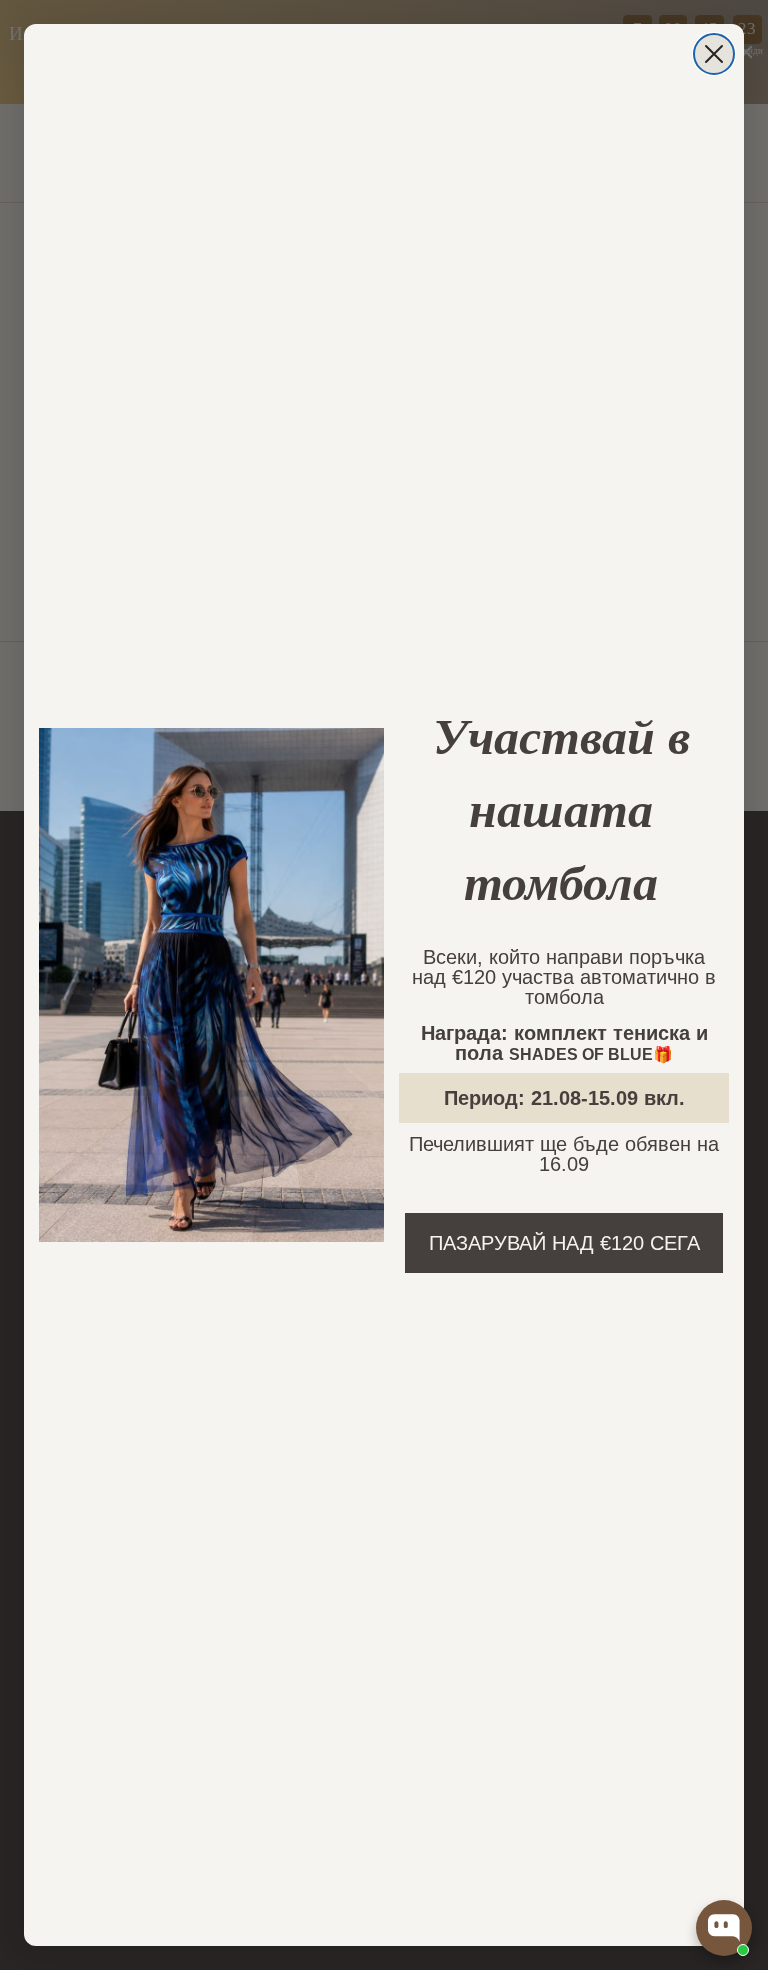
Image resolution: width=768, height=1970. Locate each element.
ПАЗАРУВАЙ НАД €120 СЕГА (564, 1243)
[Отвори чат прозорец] (724, 1928)
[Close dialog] (714, 54)
